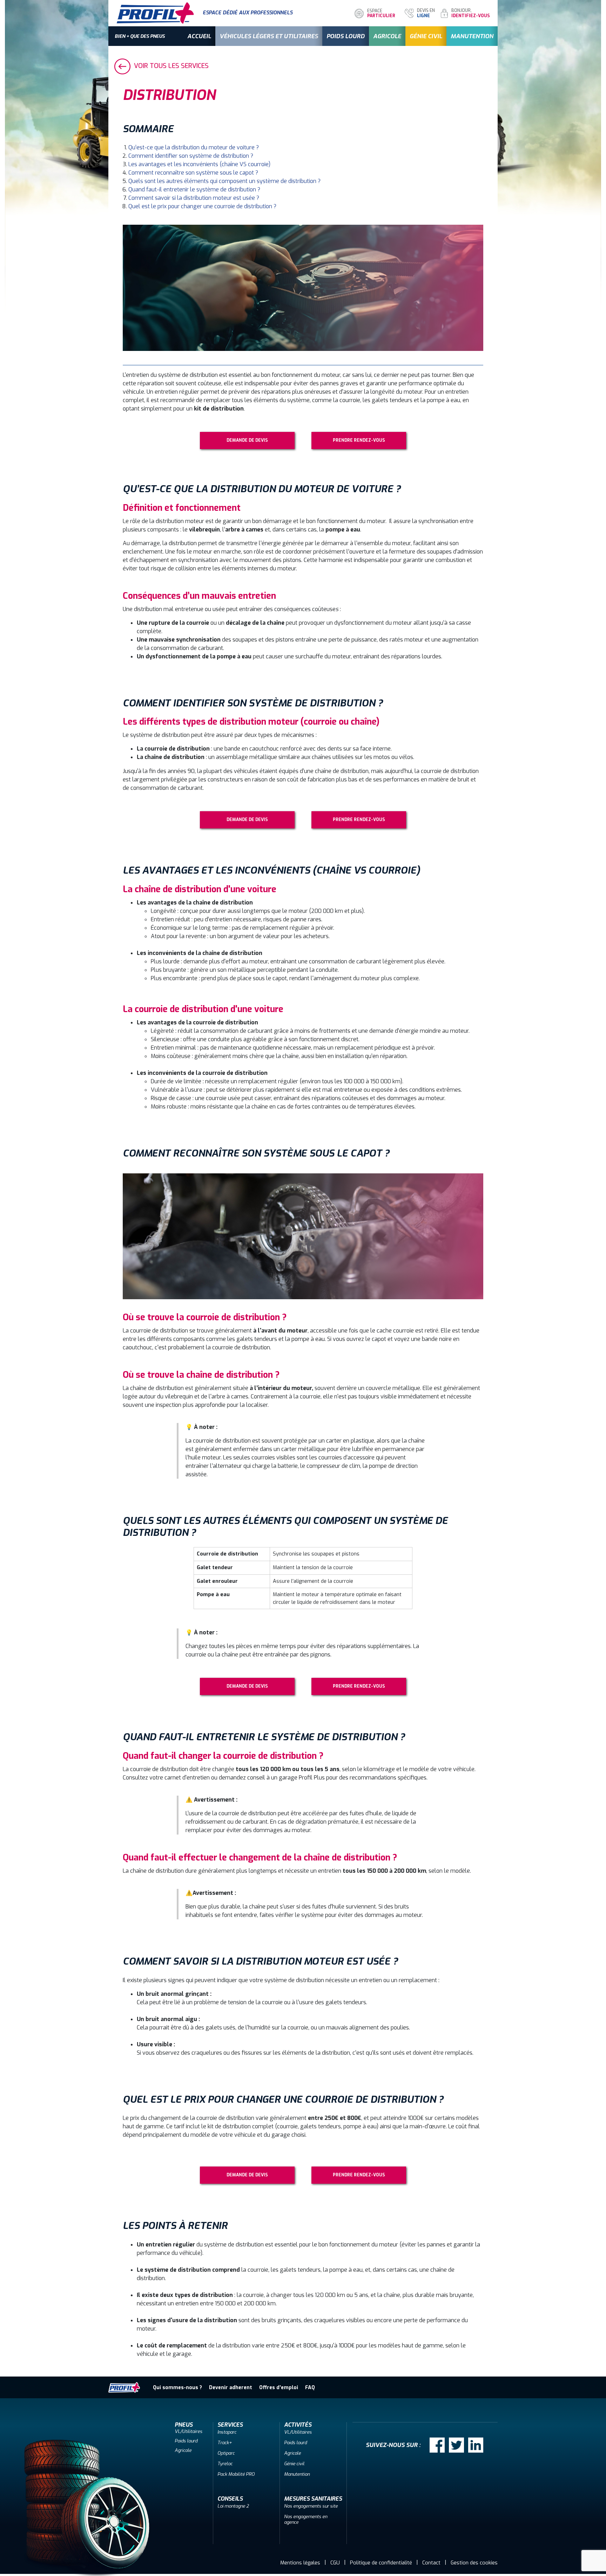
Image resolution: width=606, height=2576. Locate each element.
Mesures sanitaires (313, 2499)
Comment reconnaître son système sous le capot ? (193, 173)
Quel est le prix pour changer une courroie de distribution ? (203, 206)
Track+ (225, 2443)
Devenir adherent (231, 2388)
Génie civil (426, 36)
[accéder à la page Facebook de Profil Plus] (437, 2445)
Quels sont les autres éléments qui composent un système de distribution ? (224, 181)
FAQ (310, 2388)
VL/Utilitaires (188, 2431)
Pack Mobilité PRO (236, 2474)
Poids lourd (346, 36)
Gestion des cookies (474, 2563)
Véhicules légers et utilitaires (269, 36)
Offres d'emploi (279, 2388)
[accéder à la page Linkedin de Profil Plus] (476, 2445)
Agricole (387, 36)
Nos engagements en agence (306, 2519)
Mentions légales (300, 2563)
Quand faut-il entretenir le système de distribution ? (194, 189)
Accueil (199, 36)
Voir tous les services (170, 66)
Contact (431, 2563)
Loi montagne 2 (233, 2506)
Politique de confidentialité (381, 2563)
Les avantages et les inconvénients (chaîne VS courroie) (199, 164)
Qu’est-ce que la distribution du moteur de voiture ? (194, 147)
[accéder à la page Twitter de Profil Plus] (456, 2445)
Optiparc (226, 2453)
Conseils (230, 2499)
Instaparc (227, 2432)
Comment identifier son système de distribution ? (191, 156)
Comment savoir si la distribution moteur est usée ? (194, 198)
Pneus (184, 2425)
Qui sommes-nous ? (177, 2388)
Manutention (472, 36)
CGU (335, 2563)
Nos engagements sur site (311, 2506)
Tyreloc (225, 2464)
